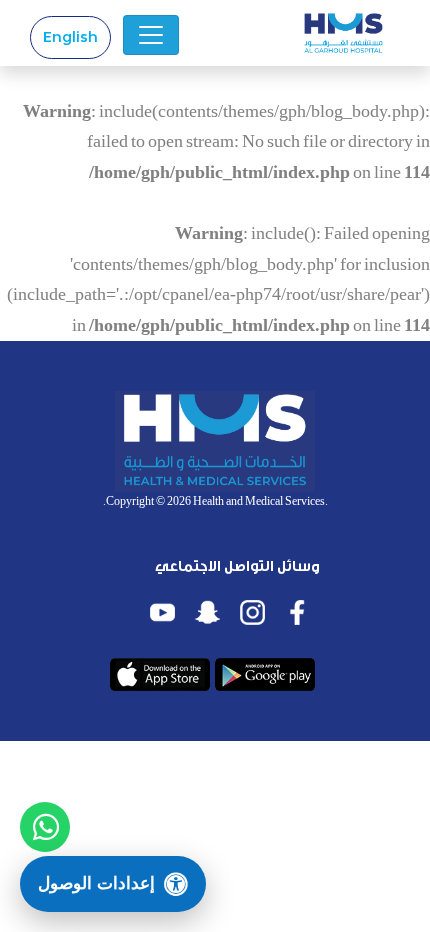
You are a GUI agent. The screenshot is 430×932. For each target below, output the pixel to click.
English (70, 37)
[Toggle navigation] (151, 35)
